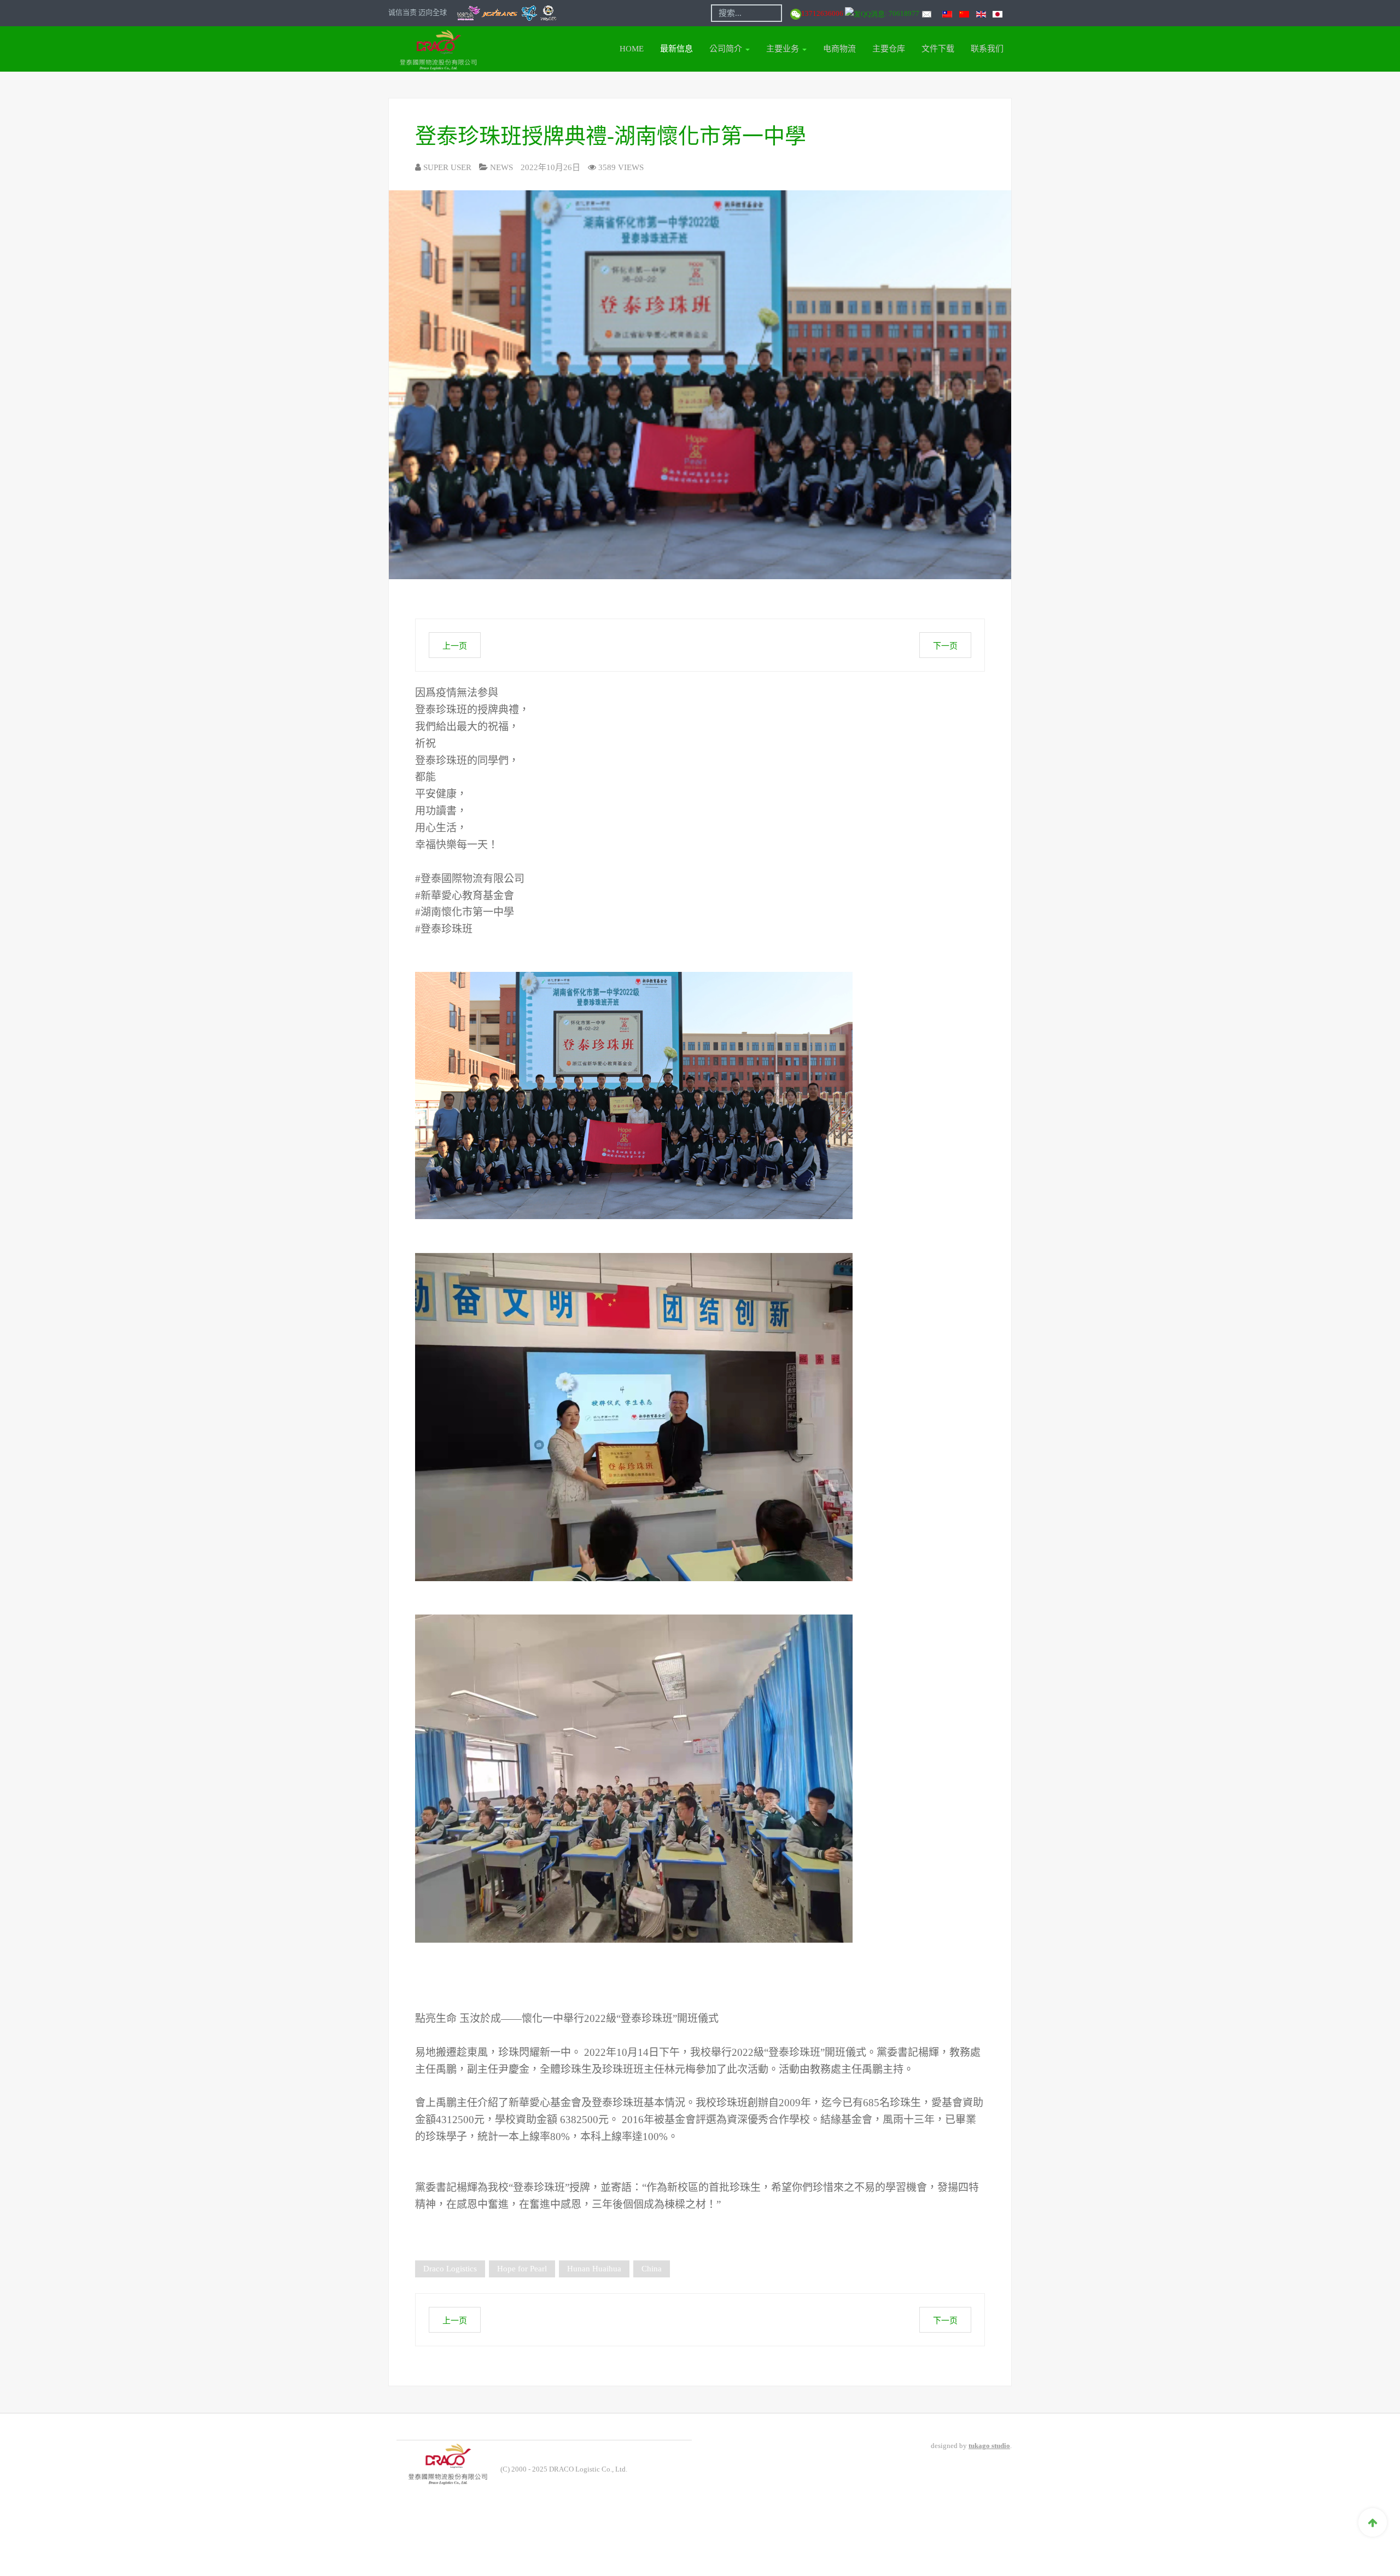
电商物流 (839, 49)
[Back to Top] (1373, 2522)
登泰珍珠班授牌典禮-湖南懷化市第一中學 (611, 136)
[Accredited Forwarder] (507, 12)
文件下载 (938, 49)
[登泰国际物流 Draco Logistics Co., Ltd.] (433, 49)
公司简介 (727, 49)
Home (632, 49)
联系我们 (987, 49)
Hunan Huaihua (594, 2269)
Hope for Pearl (522, 2269)
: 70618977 (903, 13)
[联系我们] (926, 13)
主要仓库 (889, 49)
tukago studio (989, 2446)
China (652, 2269)
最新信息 (676, 49)
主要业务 (784, 49)
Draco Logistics (450, 2269)
